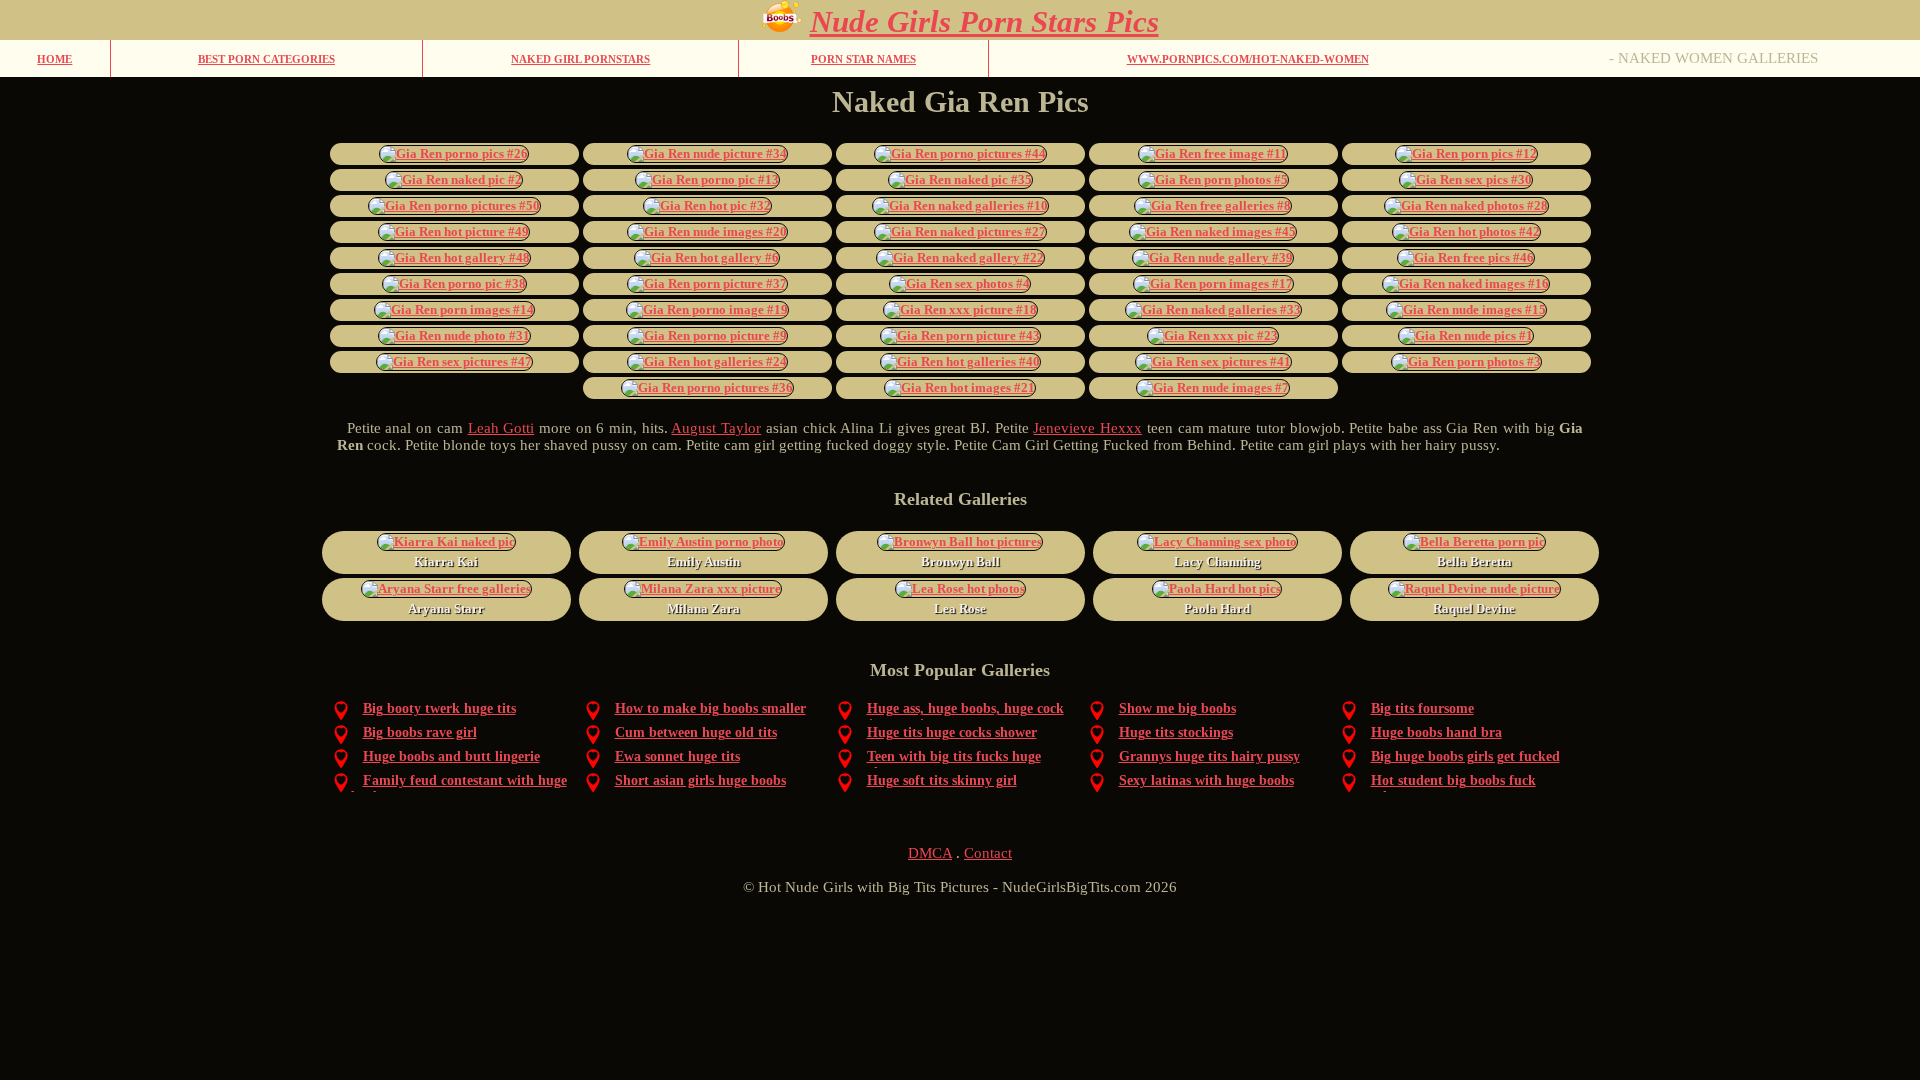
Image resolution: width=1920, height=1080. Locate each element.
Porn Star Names (863, 59)
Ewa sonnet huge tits (677, 756)
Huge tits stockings (1176, 732)
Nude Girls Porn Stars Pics (984, 21)
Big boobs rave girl (420, 732)
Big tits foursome (1422, 708)
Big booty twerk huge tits (439, 708)
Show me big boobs (1177, 708)
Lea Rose (960, 608)
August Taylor (716, 428)
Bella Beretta (1474, 561)
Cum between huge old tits (696, 732)
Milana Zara (703, 608)
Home (54, 59)
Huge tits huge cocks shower (952, 732)
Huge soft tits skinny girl (942, 780)
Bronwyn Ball (960, 561)
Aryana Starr (446, 608)
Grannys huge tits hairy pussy (1209, 756)
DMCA (930, 853)
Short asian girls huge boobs (700, 780)
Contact (988, 853)
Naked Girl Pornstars (580, 59)
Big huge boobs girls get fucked (1465, 756)
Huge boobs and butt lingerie (451, 756)
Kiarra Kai (446, 561)
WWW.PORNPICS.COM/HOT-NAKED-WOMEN (1248, 59)
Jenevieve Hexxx (1087, 428)
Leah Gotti (501, 428)
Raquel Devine (1474, 608)
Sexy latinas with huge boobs (1206, 780)
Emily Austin (703, 561)
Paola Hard (1217, 608)
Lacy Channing (1217, 561)
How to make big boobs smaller (710, 708)
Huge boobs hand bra (1436, 732)
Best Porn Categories (266, 59)
